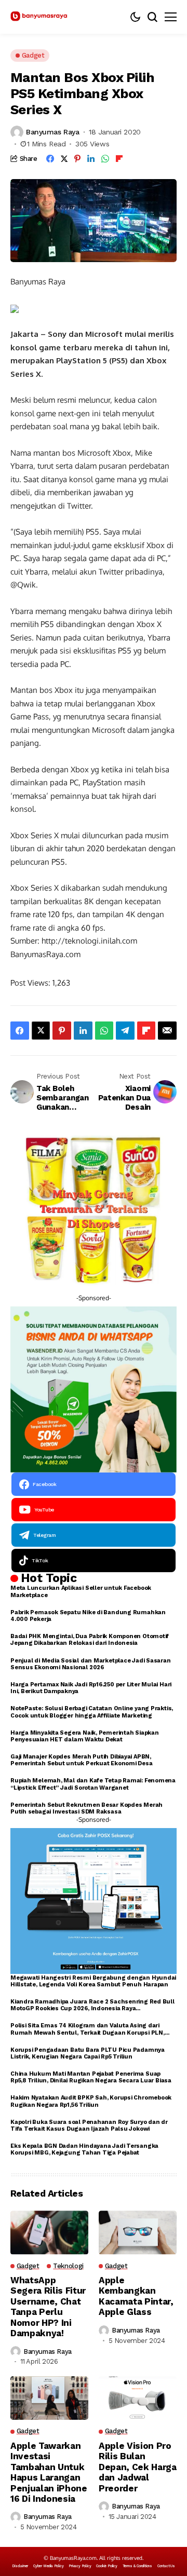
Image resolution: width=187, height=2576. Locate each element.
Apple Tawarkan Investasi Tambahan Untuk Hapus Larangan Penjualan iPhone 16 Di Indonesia (49, 2472)
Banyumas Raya (53, 132)
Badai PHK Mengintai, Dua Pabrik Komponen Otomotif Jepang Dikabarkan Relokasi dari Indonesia (90, 1640)
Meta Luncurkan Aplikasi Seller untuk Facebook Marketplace (81, 1591)
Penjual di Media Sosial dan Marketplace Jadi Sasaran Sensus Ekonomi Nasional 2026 (91, 1664)
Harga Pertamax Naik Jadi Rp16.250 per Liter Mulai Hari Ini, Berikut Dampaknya (91, 1688)
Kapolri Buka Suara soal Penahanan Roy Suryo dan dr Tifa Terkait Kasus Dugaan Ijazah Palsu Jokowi (89, 2125)
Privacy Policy (80, 2566)
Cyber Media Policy (48, 2566)
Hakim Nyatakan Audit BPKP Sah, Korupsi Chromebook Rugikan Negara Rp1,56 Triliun (91, 2101)
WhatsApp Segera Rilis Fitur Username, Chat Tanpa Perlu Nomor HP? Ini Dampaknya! (48, 2307)
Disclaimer (20, 2566)
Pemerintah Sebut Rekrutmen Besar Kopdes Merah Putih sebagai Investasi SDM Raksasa (86, 1808)
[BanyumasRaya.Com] (39, 17)
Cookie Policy (106, 2566)
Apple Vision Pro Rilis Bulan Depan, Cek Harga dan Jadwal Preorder (138, 2467)
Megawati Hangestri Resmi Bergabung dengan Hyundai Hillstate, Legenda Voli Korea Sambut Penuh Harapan (93, 1981)
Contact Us (166, 2566)
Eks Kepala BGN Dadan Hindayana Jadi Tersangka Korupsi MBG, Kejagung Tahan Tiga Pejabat (84, 2149)
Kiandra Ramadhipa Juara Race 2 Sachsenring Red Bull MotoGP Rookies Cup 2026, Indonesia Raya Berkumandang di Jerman (92, 2005)
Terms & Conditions (137, 2566)
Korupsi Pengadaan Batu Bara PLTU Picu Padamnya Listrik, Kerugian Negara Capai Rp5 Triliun (88, 2053)
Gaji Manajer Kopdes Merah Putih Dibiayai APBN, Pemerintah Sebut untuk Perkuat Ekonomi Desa (82, 1760)
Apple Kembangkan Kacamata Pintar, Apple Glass (136, 2296)
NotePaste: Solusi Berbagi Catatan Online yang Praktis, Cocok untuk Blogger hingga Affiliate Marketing (92, 1712)
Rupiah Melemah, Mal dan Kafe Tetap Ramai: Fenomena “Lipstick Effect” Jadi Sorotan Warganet (93, 1784)
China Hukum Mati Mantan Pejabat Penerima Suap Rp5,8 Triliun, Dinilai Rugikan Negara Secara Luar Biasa (91, 2077)
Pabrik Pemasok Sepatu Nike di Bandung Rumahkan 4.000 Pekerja (88, 1616)
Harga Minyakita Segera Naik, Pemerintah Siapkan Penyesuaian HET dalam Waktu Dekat (85, 1736)
